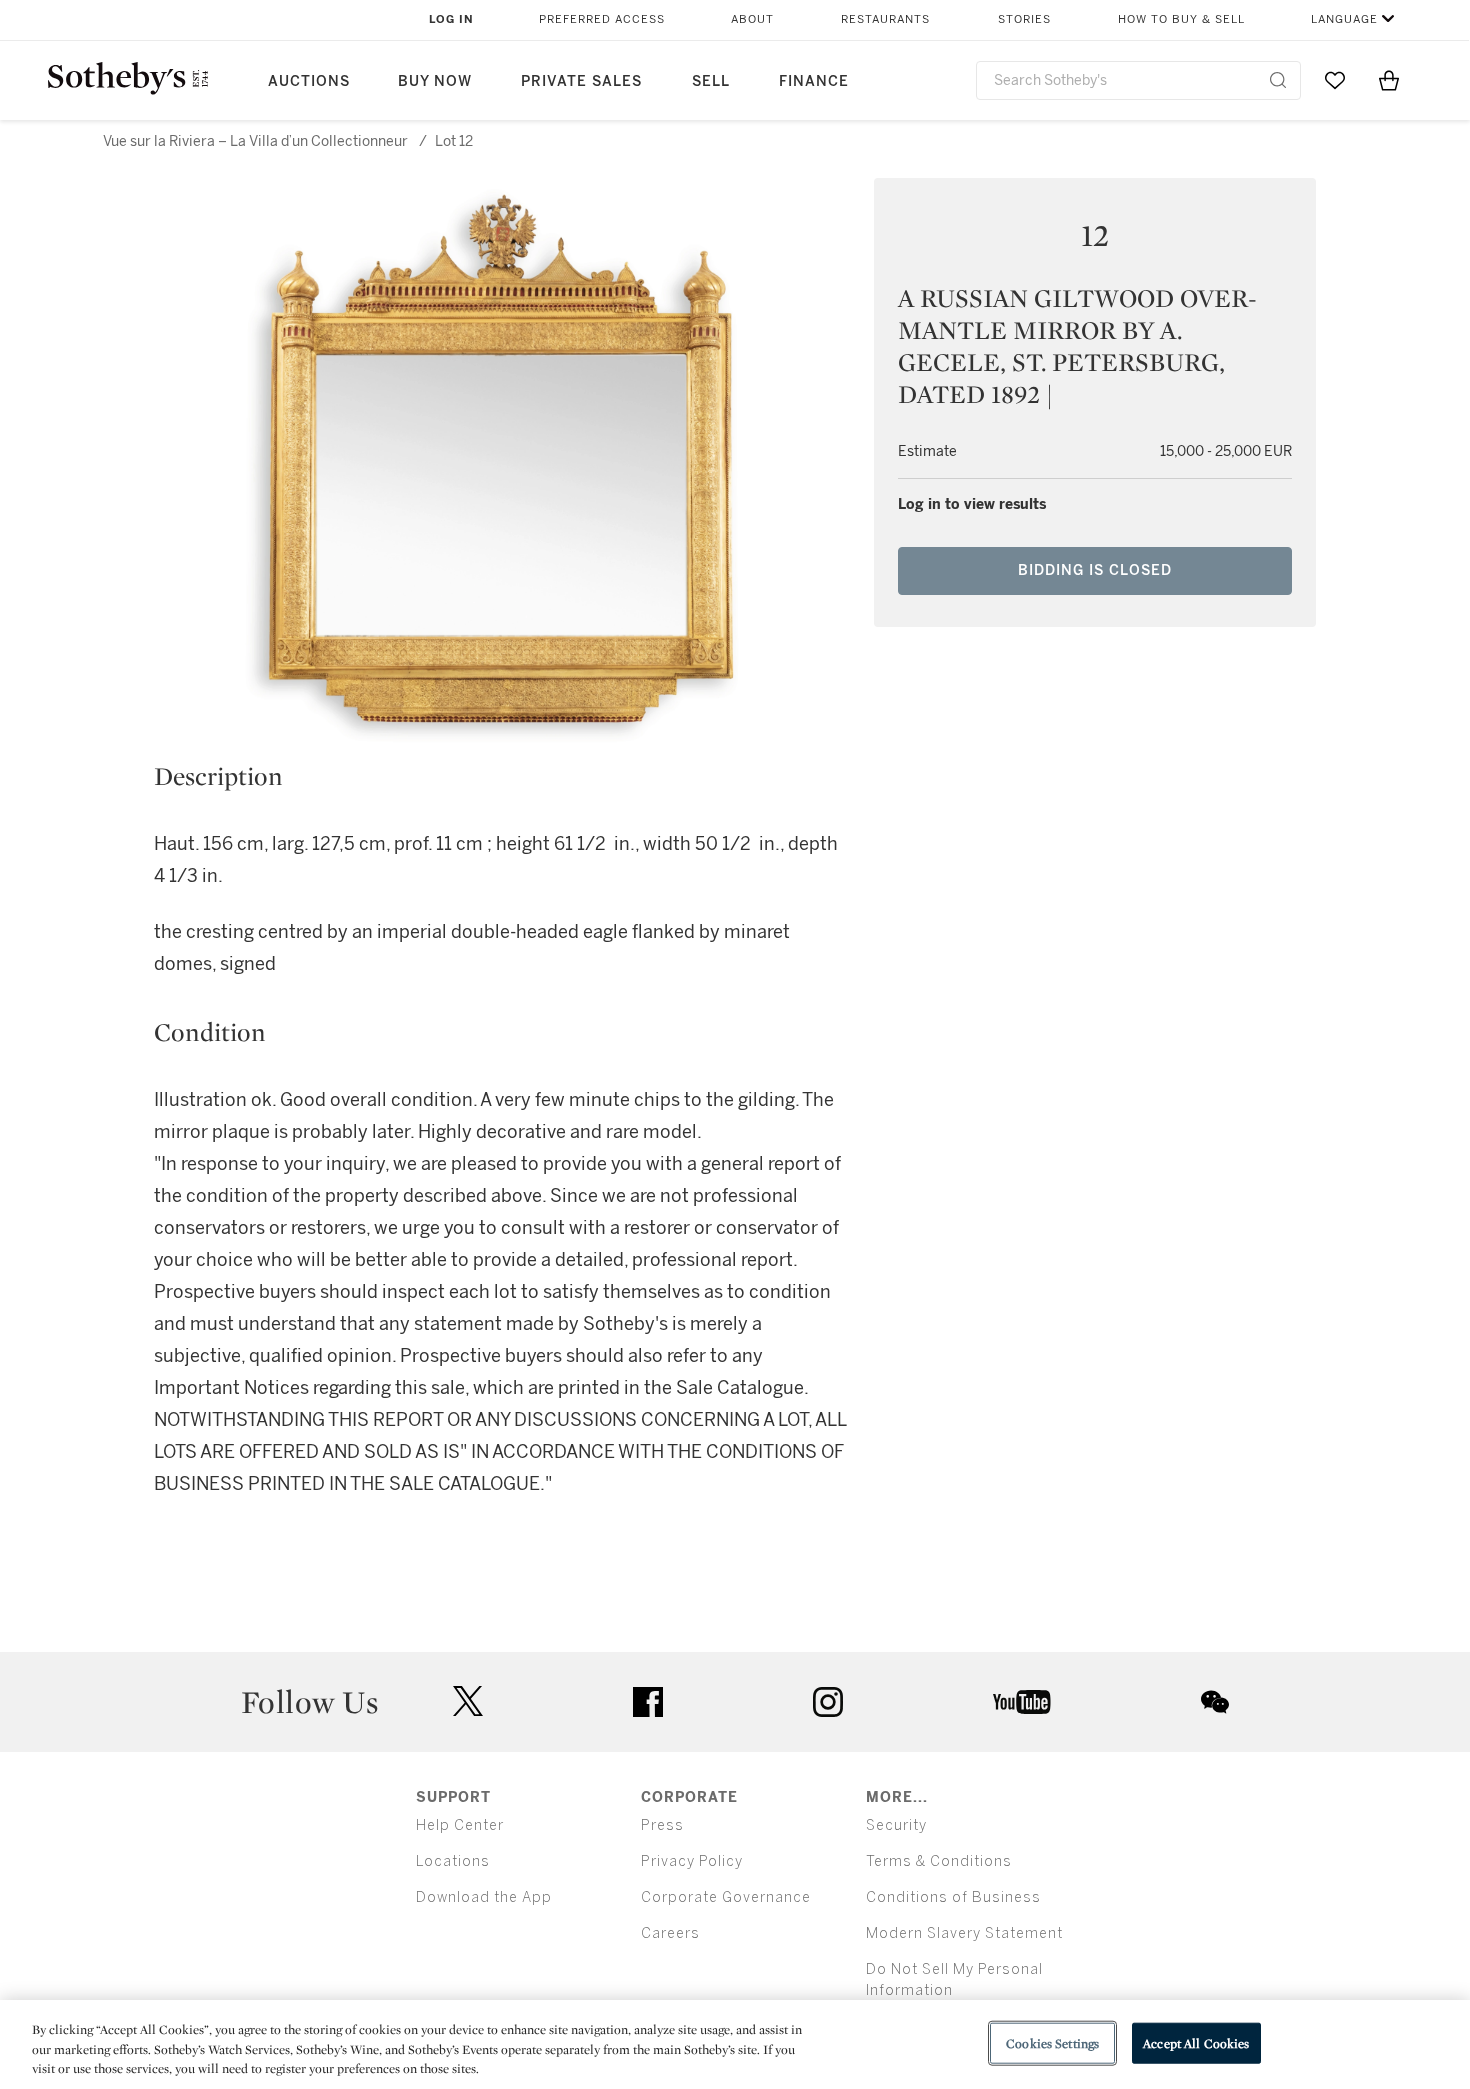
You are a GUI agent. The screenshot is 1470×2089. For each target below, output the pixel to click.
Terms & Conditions (939, 1861)
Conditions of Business (953, 1897)
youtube (1022, 1702)
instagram (828, 1702)
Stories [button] (1024, 19)
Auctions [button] (309, 81)
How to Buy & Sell (1181, 19)
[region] (735, 2044)
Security (896, 1825)
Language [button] (1344, 19)
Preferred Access (602, 19)
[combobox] (1138, 80)
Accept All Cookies (1196, 2042)
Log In (451, 19)
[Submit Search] (1278, 80)
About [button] (752, 19)
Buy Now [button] (435, 81)
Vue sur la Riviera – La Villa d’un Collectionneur (257, 141)
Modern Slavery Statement (964, 1933)
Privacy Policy (692, 1861)
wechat (1215, 1702)
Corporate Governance (726, 1897)
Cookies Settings (1052, 2042)
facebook (648, 1702)
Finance (814, 81)
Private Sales (581, 81)
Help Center (460, 1825)
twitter (468, 1701)
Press (662, 1825)
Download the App (484, 1897)
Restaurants (885, 19)
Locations (453, 1861)
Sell (711, 81)
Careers (670, 1933)
